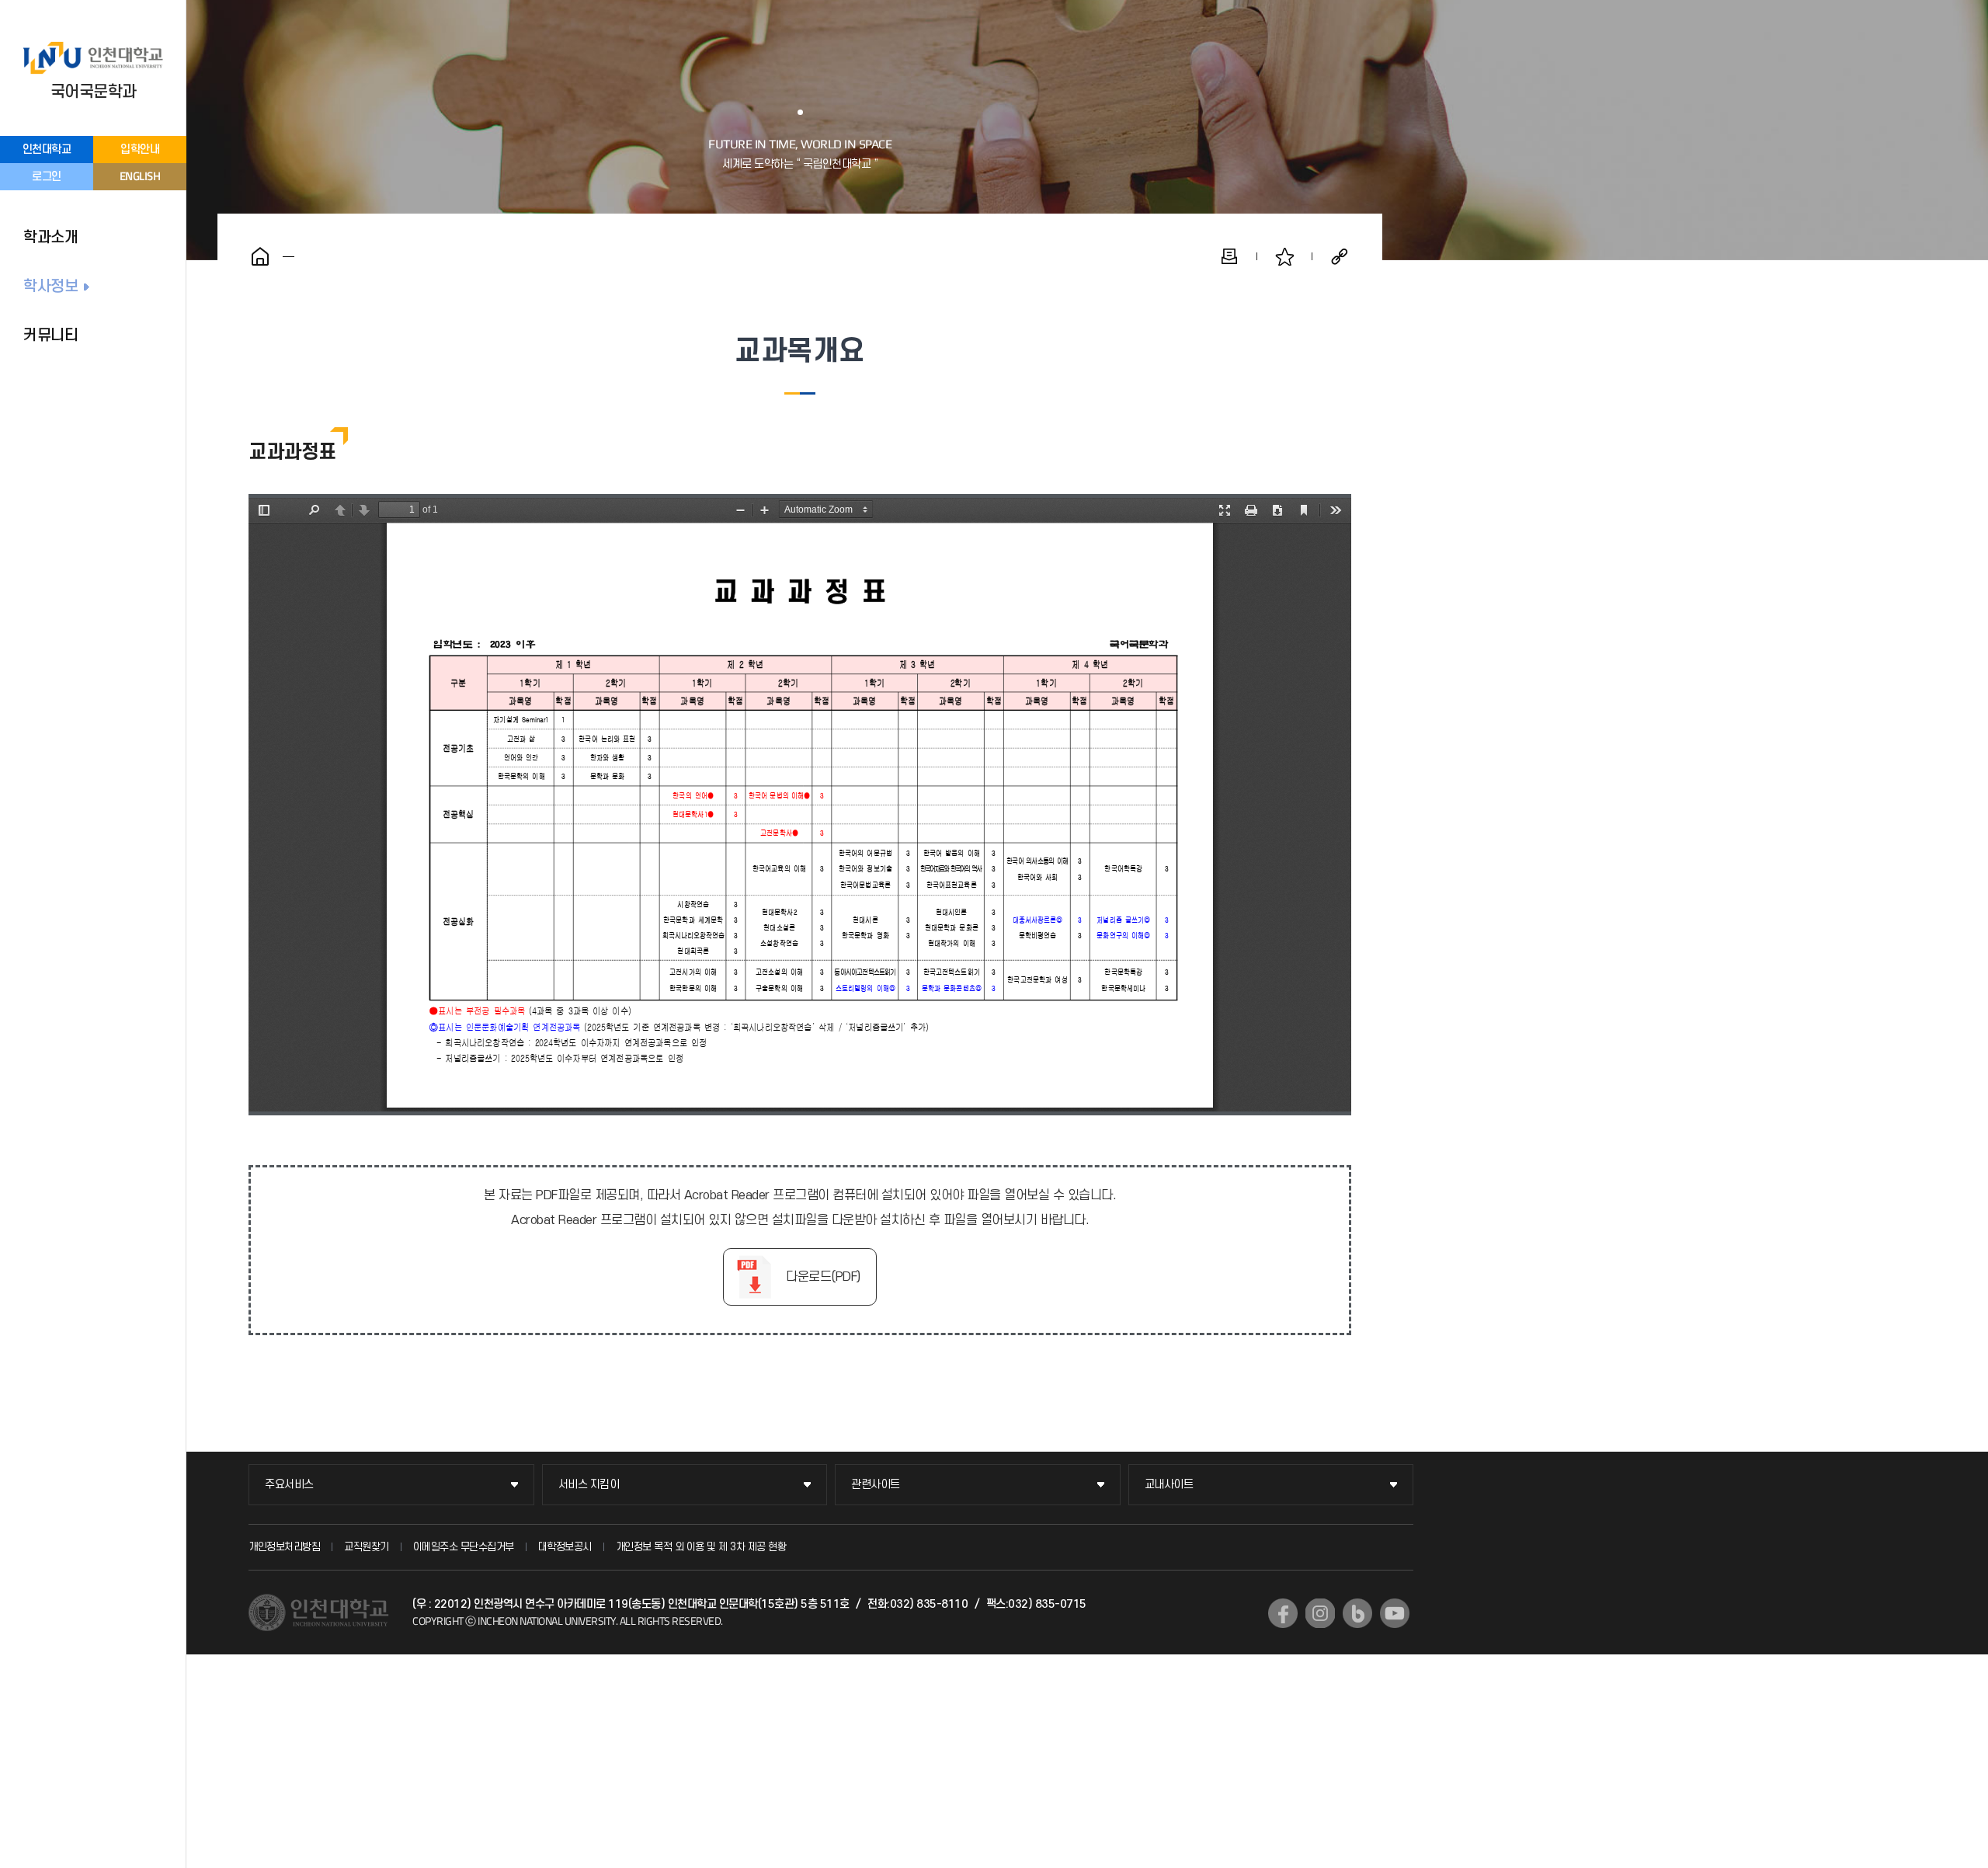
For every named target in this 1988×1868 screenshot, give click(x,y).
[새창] (1283, 1613)
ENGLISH (140, 176)
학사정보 (50, 287)
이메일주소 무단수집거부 (464, 1547)
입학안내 (140, 150)
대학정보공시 (565, 1547)
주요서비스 (289, 1485)
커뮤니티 (50, 336)
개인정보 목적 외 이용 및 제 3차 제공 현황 (701, 1547)
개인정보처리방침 (284, 1547)
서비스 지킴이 (589, 1485)
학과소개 (50, 238)
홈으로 (260, 256)
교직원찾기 (367, 1547)
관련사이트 (876, 1485)
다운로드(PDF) (823, 1277)
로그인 (47, 177)
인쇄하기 (1229, 256)
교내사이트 (1169, 1485)
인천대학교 (47, 150)
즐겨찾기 (1284, 256)
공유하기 (1340, 256)
